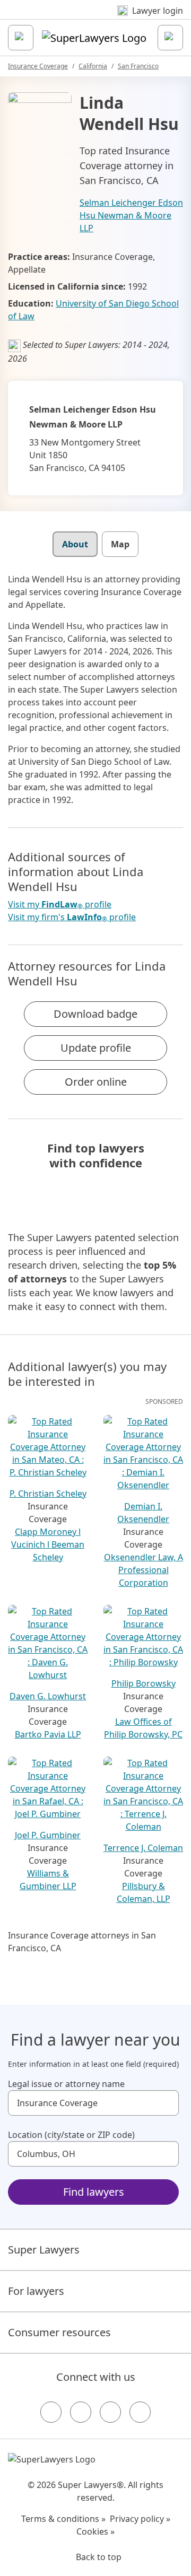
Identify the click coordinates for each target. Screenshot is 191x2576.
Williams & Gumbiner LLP (48, 1880)
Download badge (95, 1014)
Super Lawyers (44, 2250)
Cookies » (95, 2531)
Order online (96, 1082)
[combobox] (93, 2103)
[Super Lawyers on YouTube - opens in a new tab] (110, 2412)
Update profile (96, 1048)
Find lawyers (94, 2192)
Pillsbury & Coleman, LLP (144, 1892)
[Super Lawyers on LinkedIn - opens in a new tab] (140, 2412)
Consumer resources (59, 2332)
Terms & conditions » (63, 2519)
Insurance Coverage (38, 66)
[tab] (75, 544)
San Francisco (138, 66)
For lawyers (36, 2291)
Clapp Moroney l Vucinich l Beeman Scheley (48, 1544)
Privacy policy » (140, 2519)
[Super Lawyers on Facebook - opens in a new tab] (51, 2412)
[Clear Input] (166, 2103)
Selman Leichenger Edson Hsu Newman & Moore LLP (131, 215)
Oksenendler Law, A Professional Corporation (144, 1570)
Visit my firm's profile (72, 917)
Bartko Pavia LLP (48, 1734)
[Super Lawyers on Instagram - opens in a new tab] (81, 2412)
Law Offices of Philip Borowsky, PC (143, 1728)
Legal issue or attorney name (66, 2084)
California (93, 66)
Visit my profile (60, 905)
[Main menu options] (21, 38)
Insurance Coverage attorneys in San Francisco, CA (82, 1942)
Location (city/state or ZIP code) (71, 2135)
